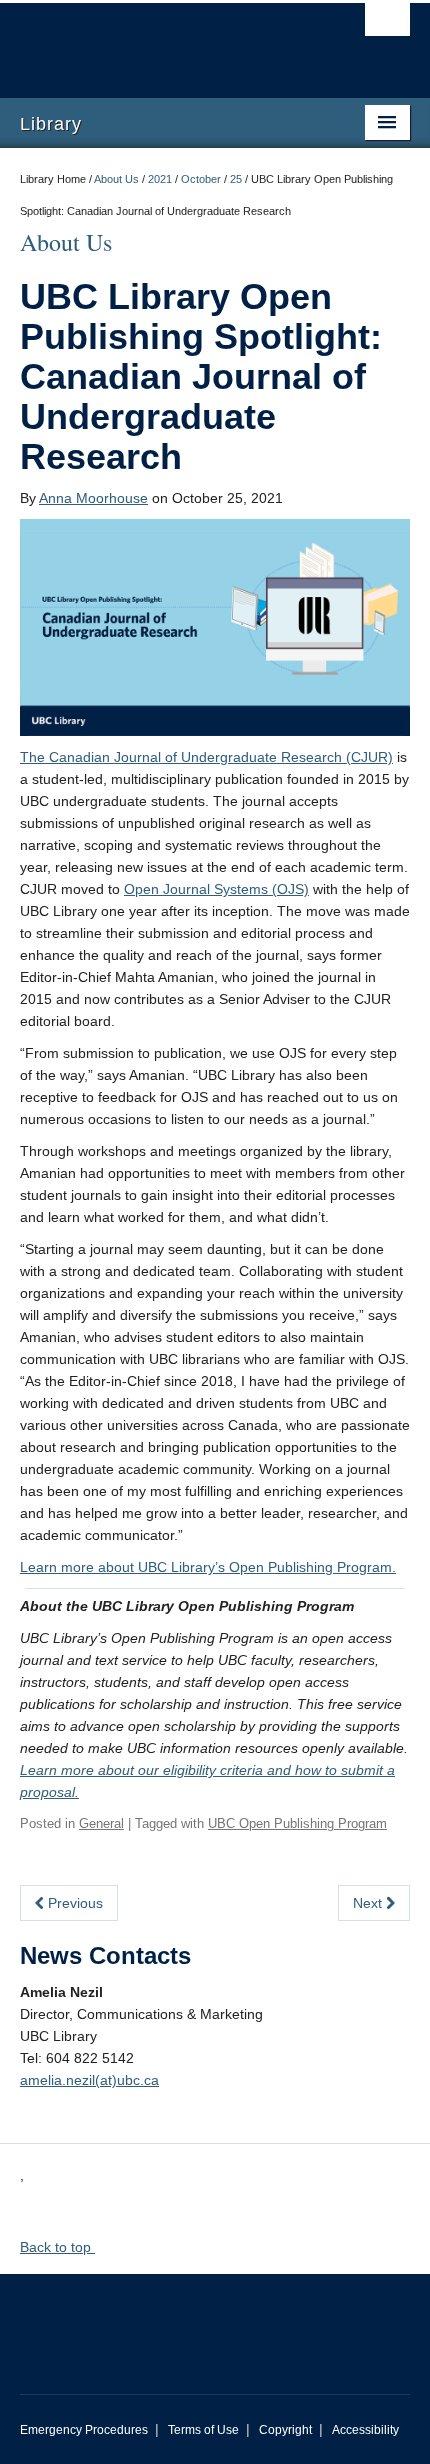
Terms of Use (203, 2430)
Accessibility (365, 2430)
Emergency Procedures (84, 2430)
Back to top (57, 2247)
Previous (73, 1903)
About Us (116, 179)
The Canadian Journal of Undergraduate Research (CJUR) (206, 757)
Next (369, 1903)
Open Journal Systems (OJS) (216, 889)
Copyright (285, 2430)
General (101, 1823)
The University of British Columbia (156, 41)
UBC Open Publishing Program (297, 1823)
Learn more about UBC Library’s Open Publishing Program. (208, 1567)
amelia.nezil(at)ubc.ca (89, 2080)
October (201, 179)
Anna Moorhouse (93, 498)
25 (236, 179)
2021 (160, 179)
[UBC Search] (387, 25)
